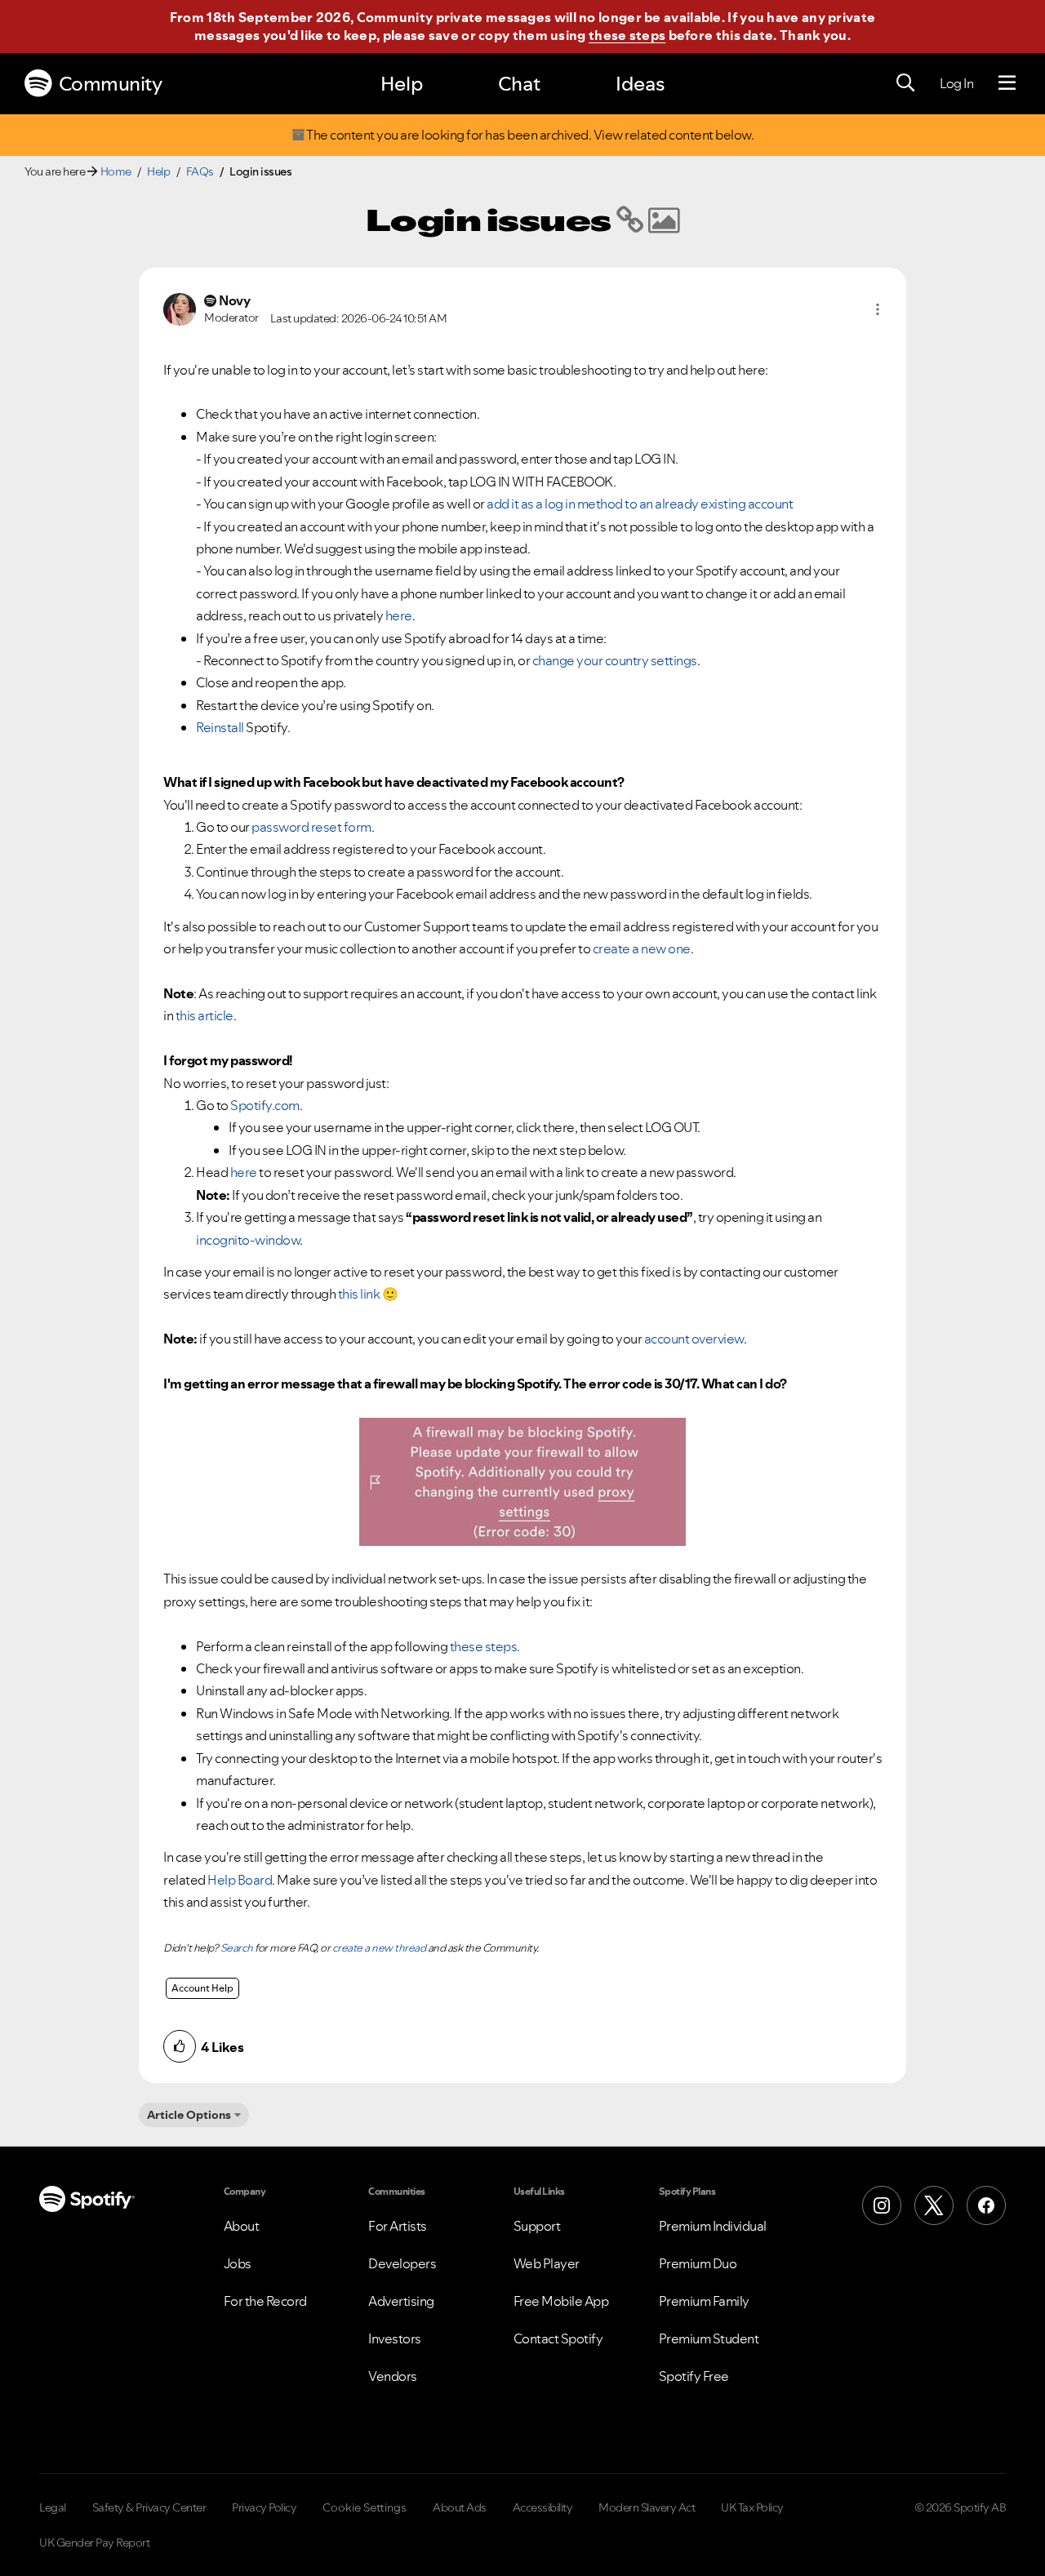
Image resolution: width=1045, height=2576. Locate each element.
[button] (878, 309)
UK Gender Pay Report (94, 2543)
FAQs (200, 171)
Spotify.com (265, 1105)
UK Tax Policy (752, 2507)
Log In (956, 83)
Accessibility (543, 2507)
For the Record (265, 2301)
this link (359, 1294)
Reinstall (220, 727)
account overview (694, 1339)
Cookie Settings (365, 2507)
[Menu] (1007, 83)
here (399, 615)
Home (116, 171)
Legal (53, 2507)
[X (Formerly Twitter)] (934, 2205)
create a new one (642, 948)
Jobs (238, 2263)
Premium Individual (713, 2226)
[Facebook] (986, 2205)
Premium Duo (698, 2263)
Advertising (401, 2301)
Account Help (202, 1988)
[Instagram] (882, 2205)
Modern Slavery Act (647, 2507)
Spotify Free (694, 2376)
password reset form (311, 827)
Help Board (240, 1880)
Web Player (547, 2263)
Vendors (393, 2376)
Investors (395, 2338)
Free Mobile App (561, 2301)
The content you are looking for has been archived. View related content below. (529, 135)
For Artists (398, 2226)
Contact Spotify (558, 2338)
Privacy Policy (264, 2507)
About (242, 2226)
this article (205, 1015)
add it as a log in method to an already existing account (640, 504)
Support (537, 2226)
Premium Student (709, 2338)
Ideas (640, 84)
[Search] (905, 83)
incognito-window (248, 1240)
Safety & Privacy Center (149, 2507)
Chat (519, 84)
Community (111, 84)
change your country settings (615, 660)
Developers (402, 2263)
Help (402, 84)
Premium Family (704, 2301)
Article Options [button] (189, 2115)
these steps (627, 35)
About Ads (460, 2507)
